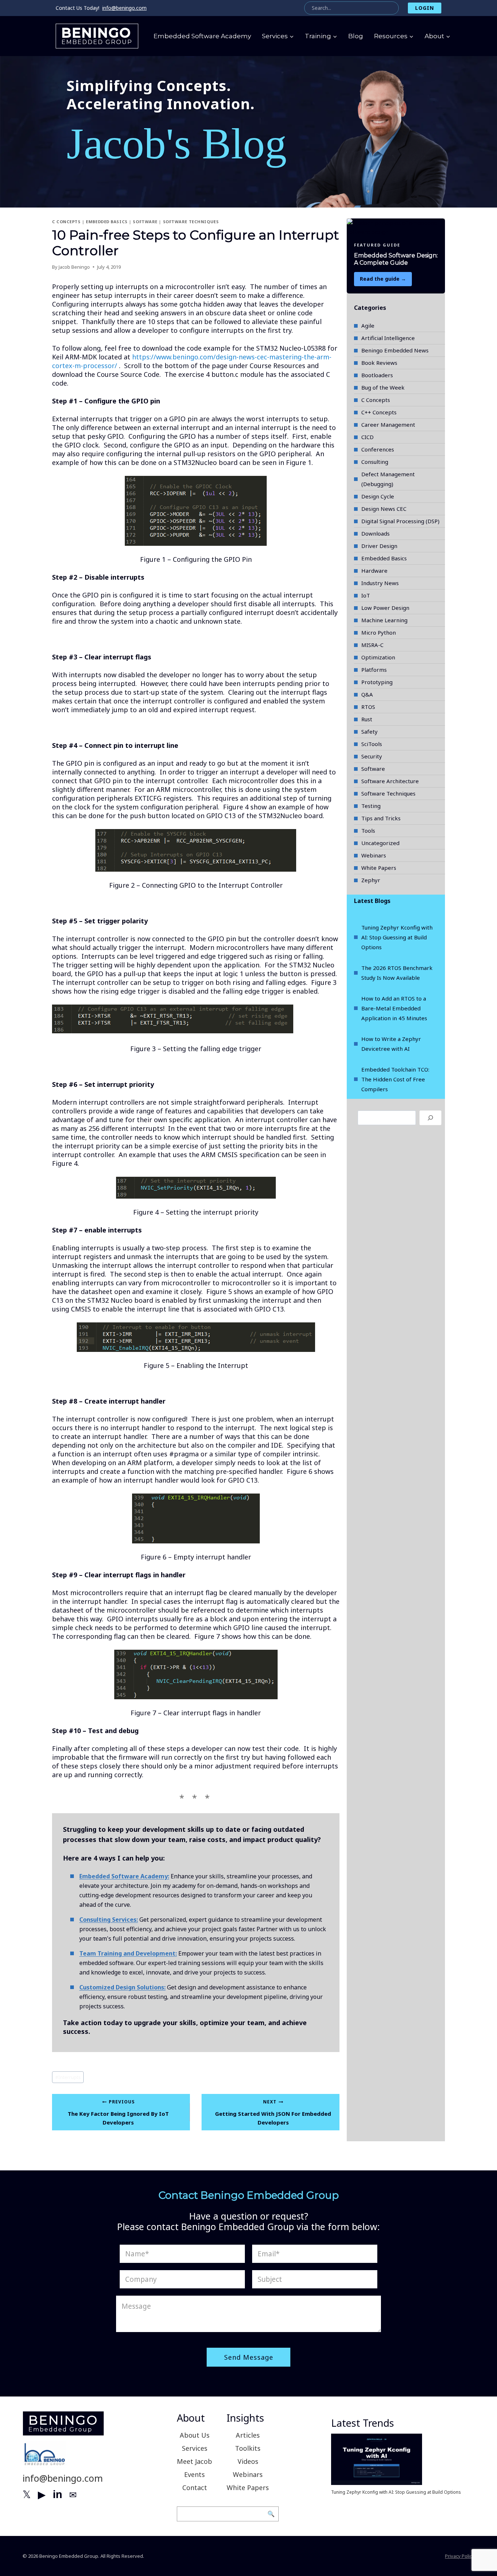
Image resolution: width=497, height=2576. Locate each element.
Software (145, 222)
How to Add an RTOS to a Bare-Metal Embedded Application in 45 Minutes (394, 1008)
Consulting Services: (109, 1920)
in (57, 2494)
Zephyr (371, 880)
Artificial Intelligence (388, 338)
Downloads (375, 533)
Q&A (367, 694)
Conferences (378, 449)
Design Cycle (378, 496)
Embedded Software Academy (202, 36)
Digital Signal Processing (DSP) (400, 521)
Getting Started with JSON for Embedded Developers (273, 2112)
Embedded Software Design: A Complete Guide (396, 259)
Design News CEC (384, 509)
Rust (367, 719)
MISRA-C (372, 645)
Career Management (388, 425)
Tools (368, 831)
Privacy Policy (460, 2556)
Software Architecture (390, 781)
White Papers (379, 868)
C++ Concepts (379, 412)
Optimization (378, 657)
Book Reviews (379, 363)
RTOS (368, 707)
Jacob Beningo (74, 267)
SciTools (372, 744)
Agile (368, 326)
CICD (367, 437)
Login (425, 8)
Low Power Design (385, 608)
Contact (195, 2488)
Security (372, 756)
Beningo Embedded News (395, 350)
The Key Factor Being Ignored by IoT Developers (118, 2112)
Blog (356, 36)
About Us (195, 2435)
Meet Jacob (194, 2461)
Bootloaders (377, 375)
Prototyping (377, 682)
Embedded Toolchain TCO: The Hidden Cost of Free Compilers (395, 1079)
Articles (248, 2435)
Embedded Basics (107, 222)
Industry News (380, 583)
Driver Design (379, 546)
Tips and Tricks (381, 818)
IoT (366, 595)
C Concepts (66, 222)
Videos (248, 2461)
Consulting (375, 462)
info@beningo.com (124, 8)
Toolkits (248, 2448)
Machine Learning (384, 620)
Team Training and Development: (128, 1953)
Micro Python (379, 632)
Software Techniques (191, 222)
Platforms (374, 670)
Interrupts (68, 2077)
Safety (369, 731)
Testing (371, 806)
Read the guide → (383, 279)
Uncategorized (380, 843)
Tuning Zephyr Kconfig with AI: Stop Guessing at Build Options (397, 937)
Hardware (374, 571)
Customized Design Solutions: (122, 1987)
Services (195, 2448)
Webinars (374, 855)
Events (194, 2474)
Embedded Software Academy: (124, 1876)
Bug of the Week (383, 387)
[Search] (430, 1118)
